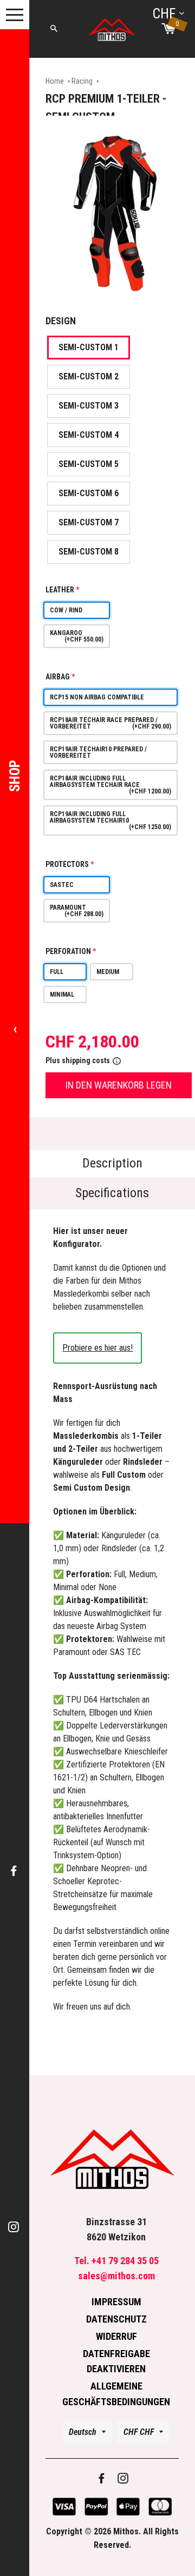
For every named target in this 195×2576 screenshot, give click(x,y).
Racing (82, 81)
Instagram (15, 2228)
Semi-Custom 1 (89, 347)
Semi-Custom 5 (89, 464)
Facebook (15, 1871)
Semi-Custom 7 (89, 522)
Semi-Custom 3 (89, 406)
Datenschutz (116, 2319)
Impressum (116, 2302)
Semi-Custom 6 (89, 493)
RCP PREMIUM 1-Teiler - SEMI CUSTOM (106, 108)
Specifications (112, 1193)
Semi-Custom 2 (89, 376)
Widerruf (116, 2336)
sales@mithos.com (116, 2276)
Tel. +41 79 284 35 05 (116, 2261)
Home (55, 81)
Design (61, 321)
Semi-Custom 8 (89, 552)
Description (112, 1163)
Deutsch (83, 2432)
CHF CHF (139, 2432)
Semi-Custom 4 (89, 435)
